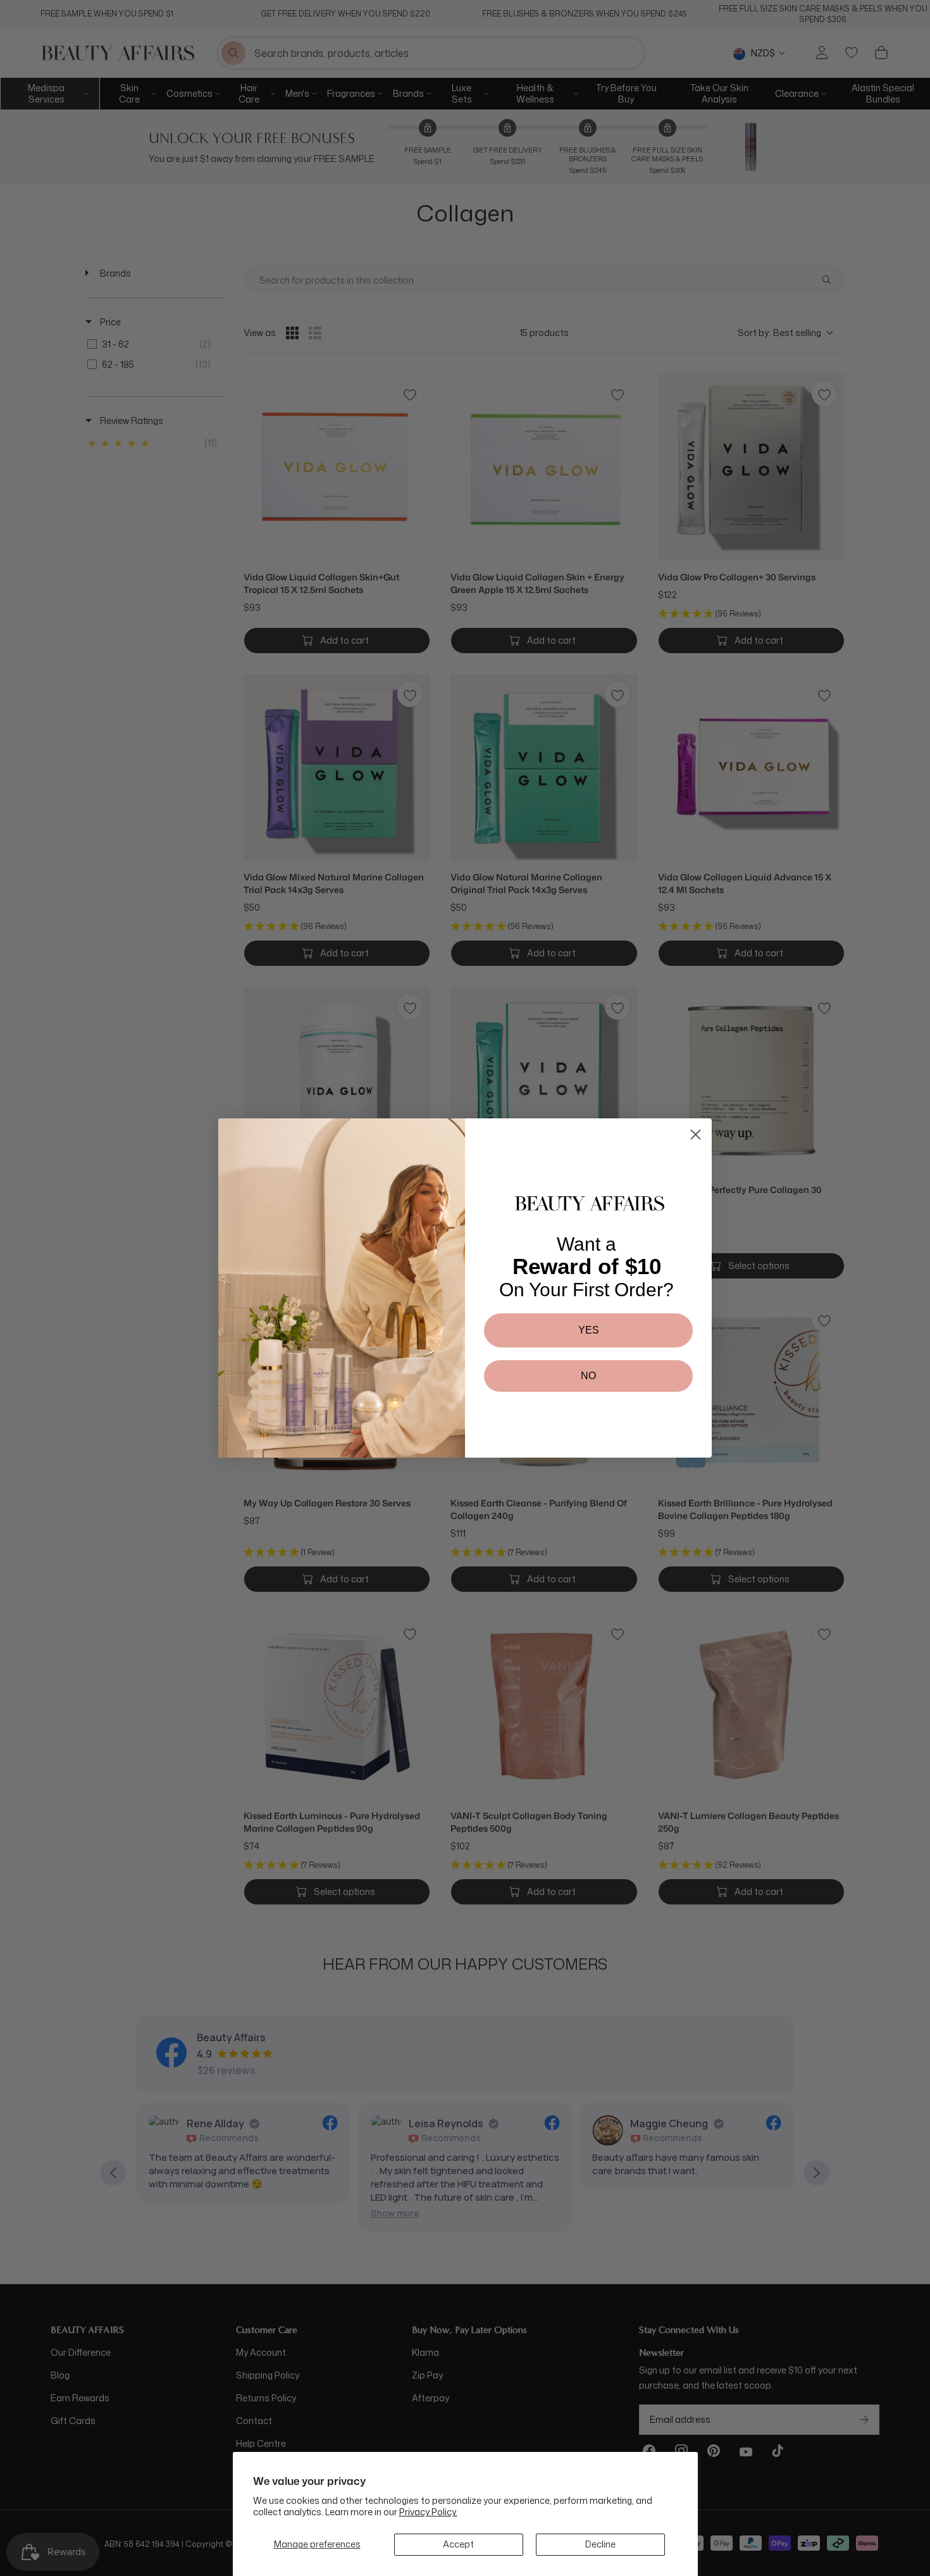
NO (588, 1376)
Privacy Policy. (428, 2512)
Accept (458, 2544)
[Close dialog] (696, 1135)
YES (589, 1330)
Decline (600, 2544)
